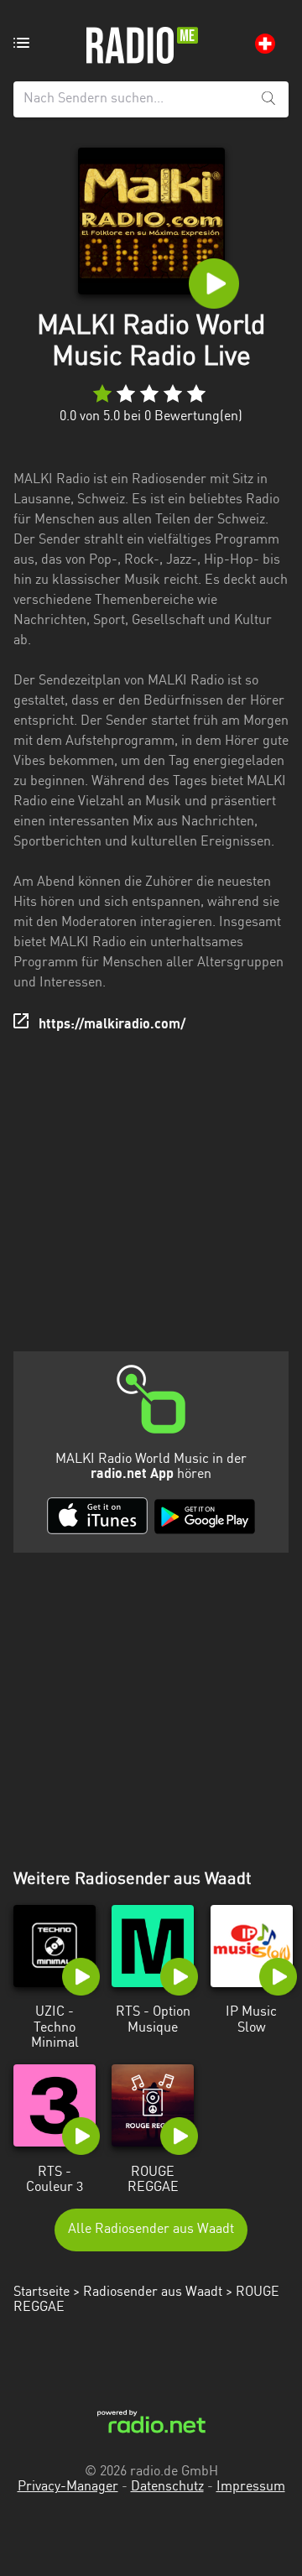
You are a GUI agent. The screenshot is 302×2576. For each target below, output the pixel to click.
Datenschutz (167, 2487)
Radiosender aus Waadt (153, 2292)
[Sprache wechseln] (265, 44)
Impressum (251, 2487)
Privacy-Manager (68, 2487)
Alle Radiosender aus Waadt (151, 2230)
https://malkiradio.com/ (112, 1025)
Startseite (42, 2292)
